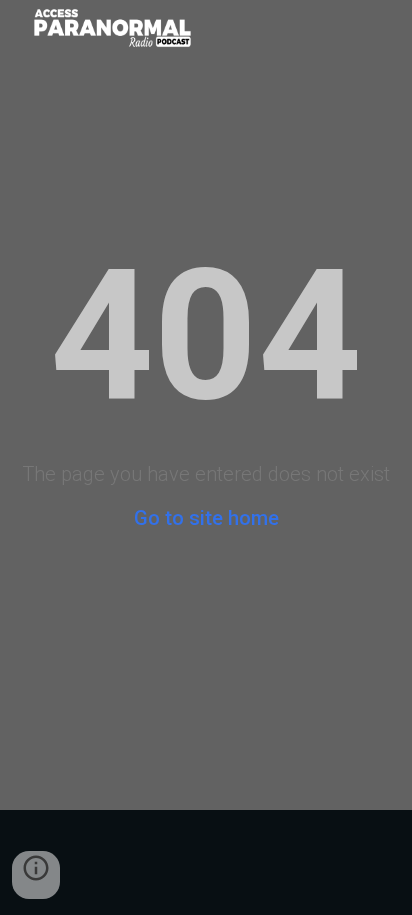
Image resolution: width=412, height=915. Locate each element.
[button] (36, 875)
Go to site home (206, 518)
